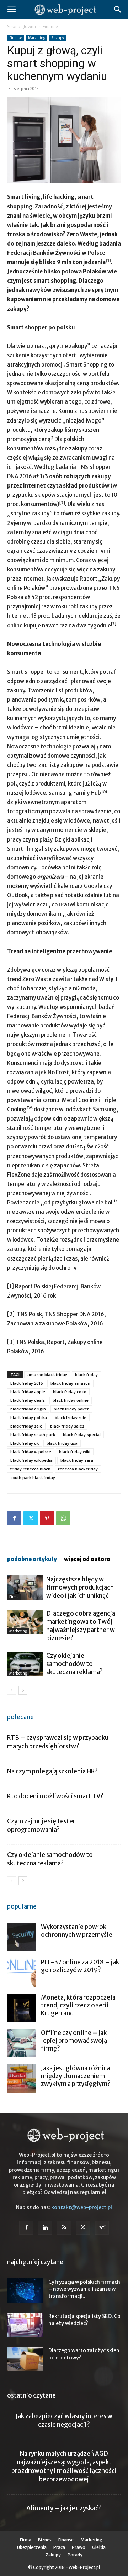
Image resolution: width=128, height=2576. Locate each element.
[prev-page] (12, 1690)
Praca (59, 2547)
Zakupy (58, 38)
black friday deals (28, 1400)
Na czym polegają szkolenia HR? (52, 1771)
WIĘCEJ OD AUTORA (87, 1559)
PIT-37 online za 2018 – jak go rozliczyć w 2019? (80, 1966)
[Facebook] (14, 1518)
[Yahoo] (102, 2228)
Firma (14, 1597)
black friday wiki (75, 1452)
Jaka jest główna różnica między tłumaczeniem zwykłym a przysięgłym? (76, 2076)
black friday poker (71, 1409)
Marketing (37, 38)
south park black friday (33, 1477)
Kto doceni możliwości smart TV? (55, 1796)
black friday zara (77, 1460)
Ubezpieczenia (32, 2547)
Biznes (45, 2540)
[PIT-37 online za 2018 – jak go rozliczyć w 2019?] (21, 1973)
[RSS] (64, 2228)
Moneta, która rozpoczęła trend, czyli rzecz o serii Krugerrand (78, 2005)
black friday (86, 1375)
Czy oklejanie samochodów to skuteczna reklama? (74, 1664)
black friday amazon (70, 1383)
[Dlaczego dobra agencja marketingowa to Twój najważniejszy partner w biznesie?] (25, 1622)
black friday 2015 (26, 1383)
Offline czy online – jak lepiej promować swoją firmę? (74, 2041)
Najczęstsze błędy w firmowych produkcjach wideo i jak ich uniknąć (80, 1587)
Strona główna (22, 27)
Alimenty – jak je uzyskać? (64, 2508)
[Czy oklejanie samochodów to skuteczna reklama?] (25, 1664)
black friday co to (70, 1392)
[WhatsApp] (63, 1518)
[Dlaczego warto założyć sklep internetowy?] (25, 2359)
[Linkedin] (45, 2228)
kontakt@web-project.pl (82, 2207)
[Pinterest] (47, 1518)
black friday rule (71, 1417)
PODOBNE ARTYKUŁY (32, 1559)
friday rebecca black (30, 1469)
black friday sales (67, 1426)
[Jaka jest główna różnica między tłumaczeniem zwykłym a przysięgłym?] (21, 2079)
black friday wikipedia (31, 1460)
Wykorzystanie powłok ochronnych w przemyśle (77, 1931)
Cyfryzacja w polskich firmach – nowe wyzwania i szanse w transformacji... (84, 2289)
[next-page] (23, 1690)
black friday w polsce (31, 1452)
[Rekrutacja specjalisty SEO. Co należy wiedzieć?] (25, 2325)
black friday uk (25, 1443)
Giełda (99, 2547)
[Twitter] (31, 1518)
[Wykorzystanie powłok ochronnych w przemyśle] (21, 1937)
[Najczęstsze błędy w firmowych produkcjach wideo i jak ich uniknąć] (25, 1588)
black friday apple (28, 1392)
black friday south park (33, 1435)
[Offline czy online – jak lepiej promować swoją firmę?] (21, 2043)
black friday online (71, 1400)
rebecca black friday (78, 1469)
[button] (11, 10)
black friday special (82, 1435)
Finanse (50, 27)
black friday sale (26, 1426)
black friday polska (29, 1417)
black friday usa (62, 1443)
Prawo (79, 2547)
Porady (75, 2555)
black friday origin (28, 1409)
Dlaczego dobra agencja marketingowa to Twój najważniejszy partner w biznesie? (81, 1626)
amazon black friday (47, 1375)
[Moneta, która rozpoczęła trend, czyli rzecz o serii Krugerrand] (21, 2008)
